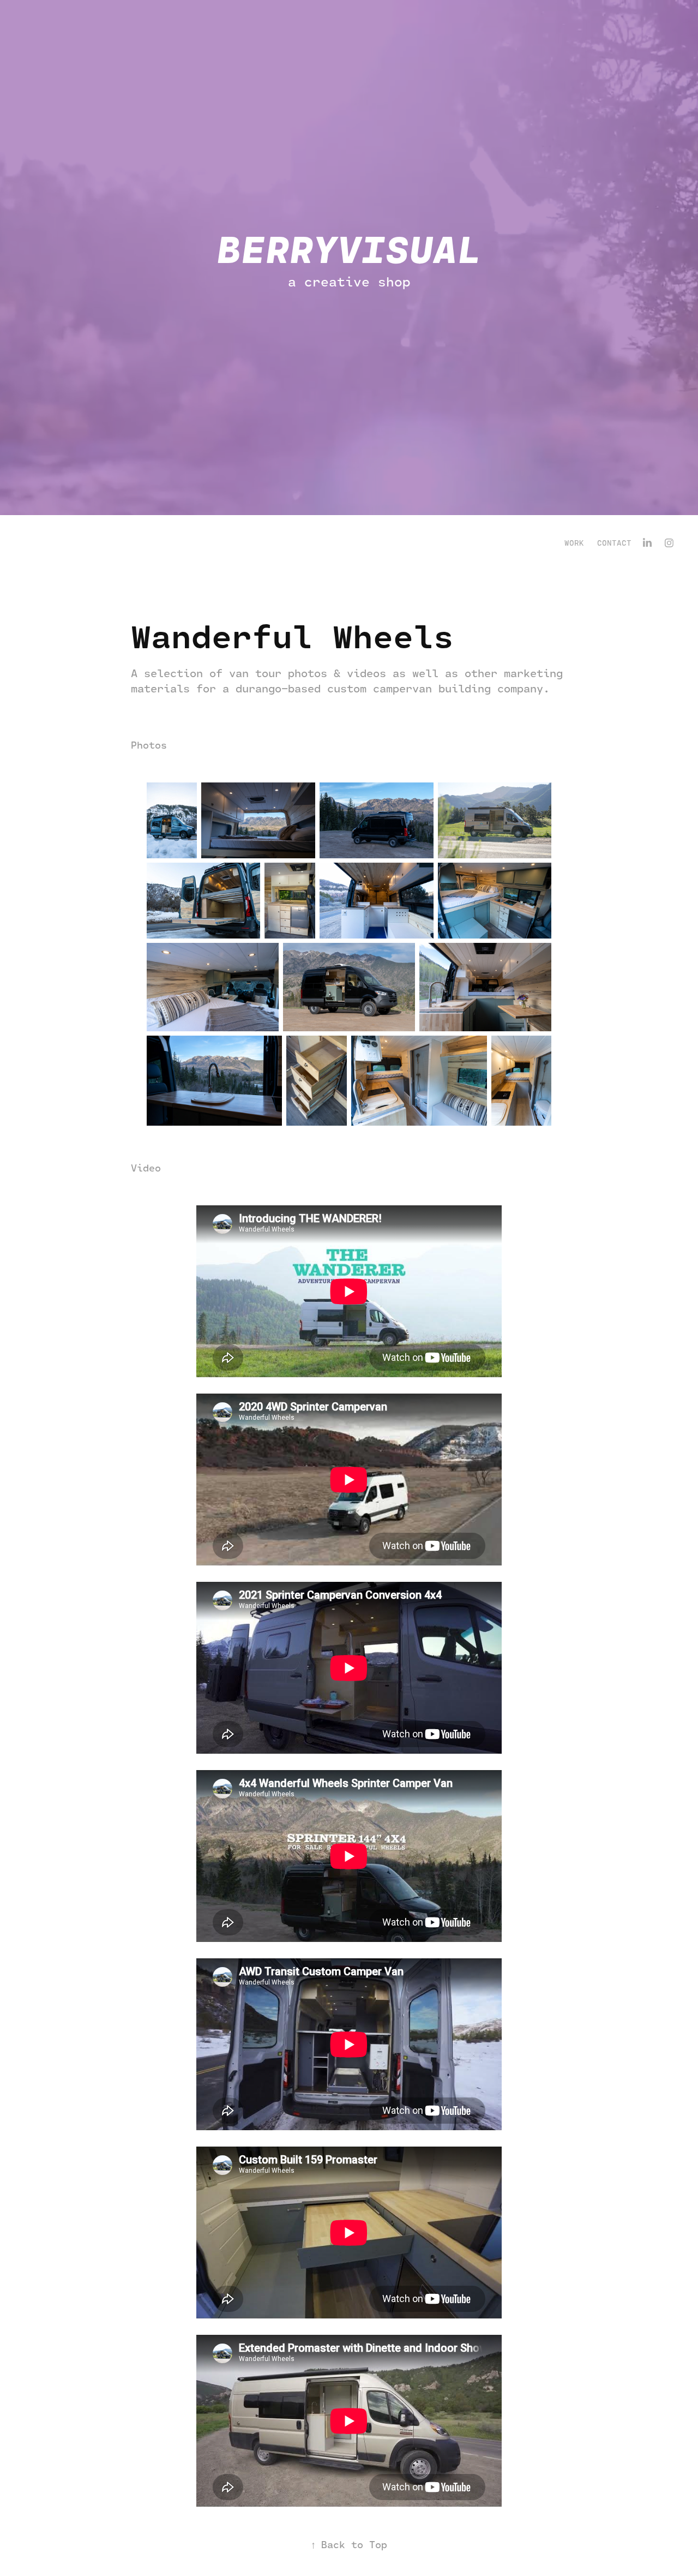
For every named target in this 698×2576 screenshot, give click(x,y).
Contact (614, 543)
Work (574, 543)
